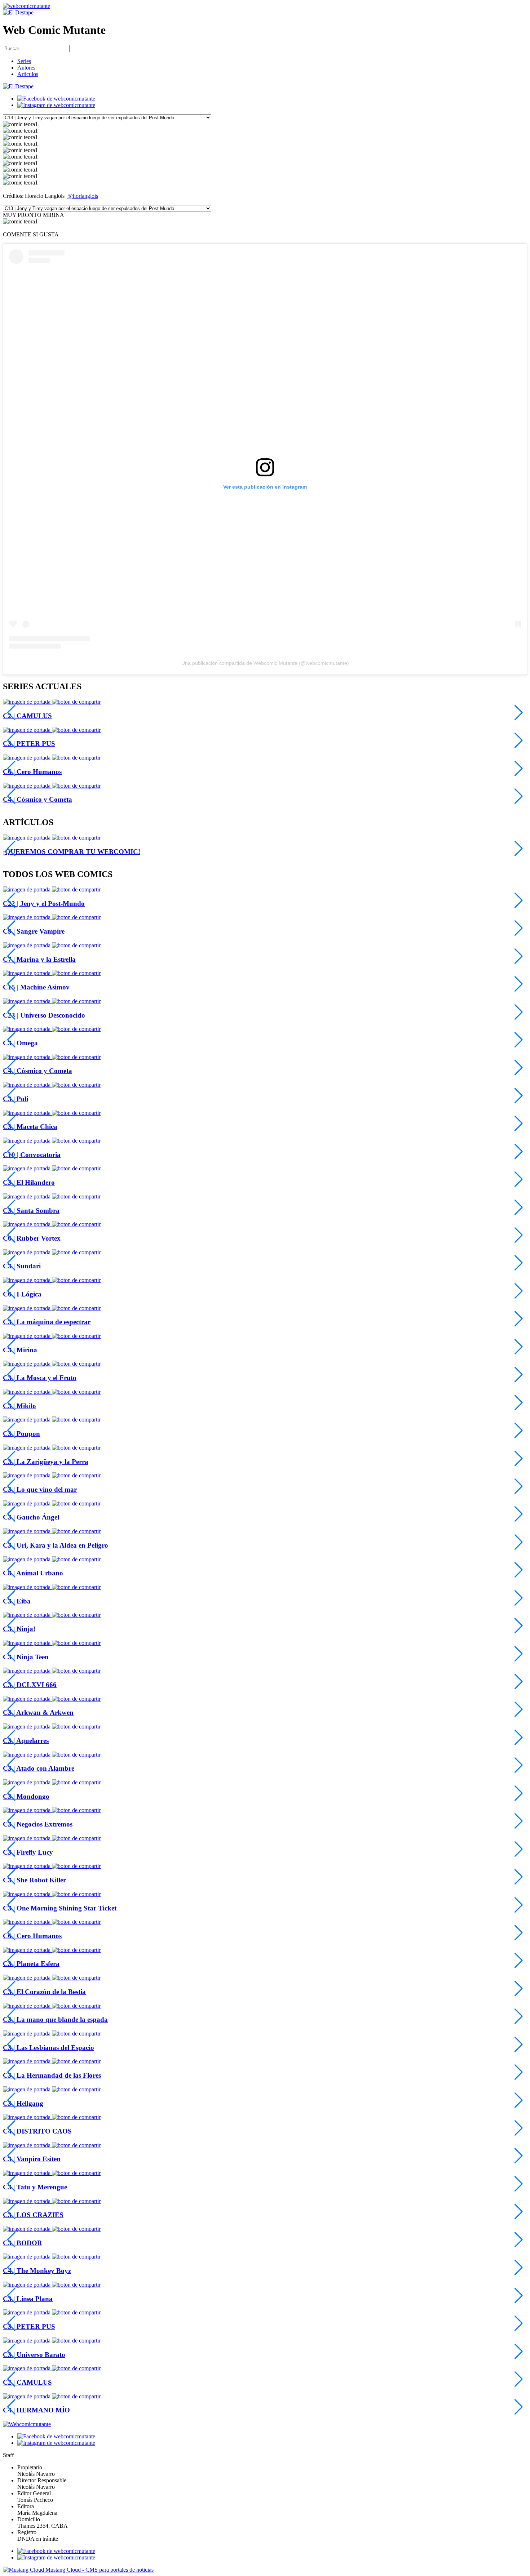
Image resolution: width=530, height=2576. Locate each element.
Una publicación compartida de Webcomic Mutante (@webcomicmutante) (265, 663)
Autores (26, 68)
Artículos (28, 74)
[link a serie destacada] (27, 702)
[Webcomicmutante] (26, 6)
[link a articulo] (27, 838)
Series (24, 61)
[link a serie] (27, 889)
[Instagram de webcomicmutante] (56, 105)
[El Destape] (18, 12)
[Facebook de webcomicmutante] (56, 99)
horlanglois (85, 196)
